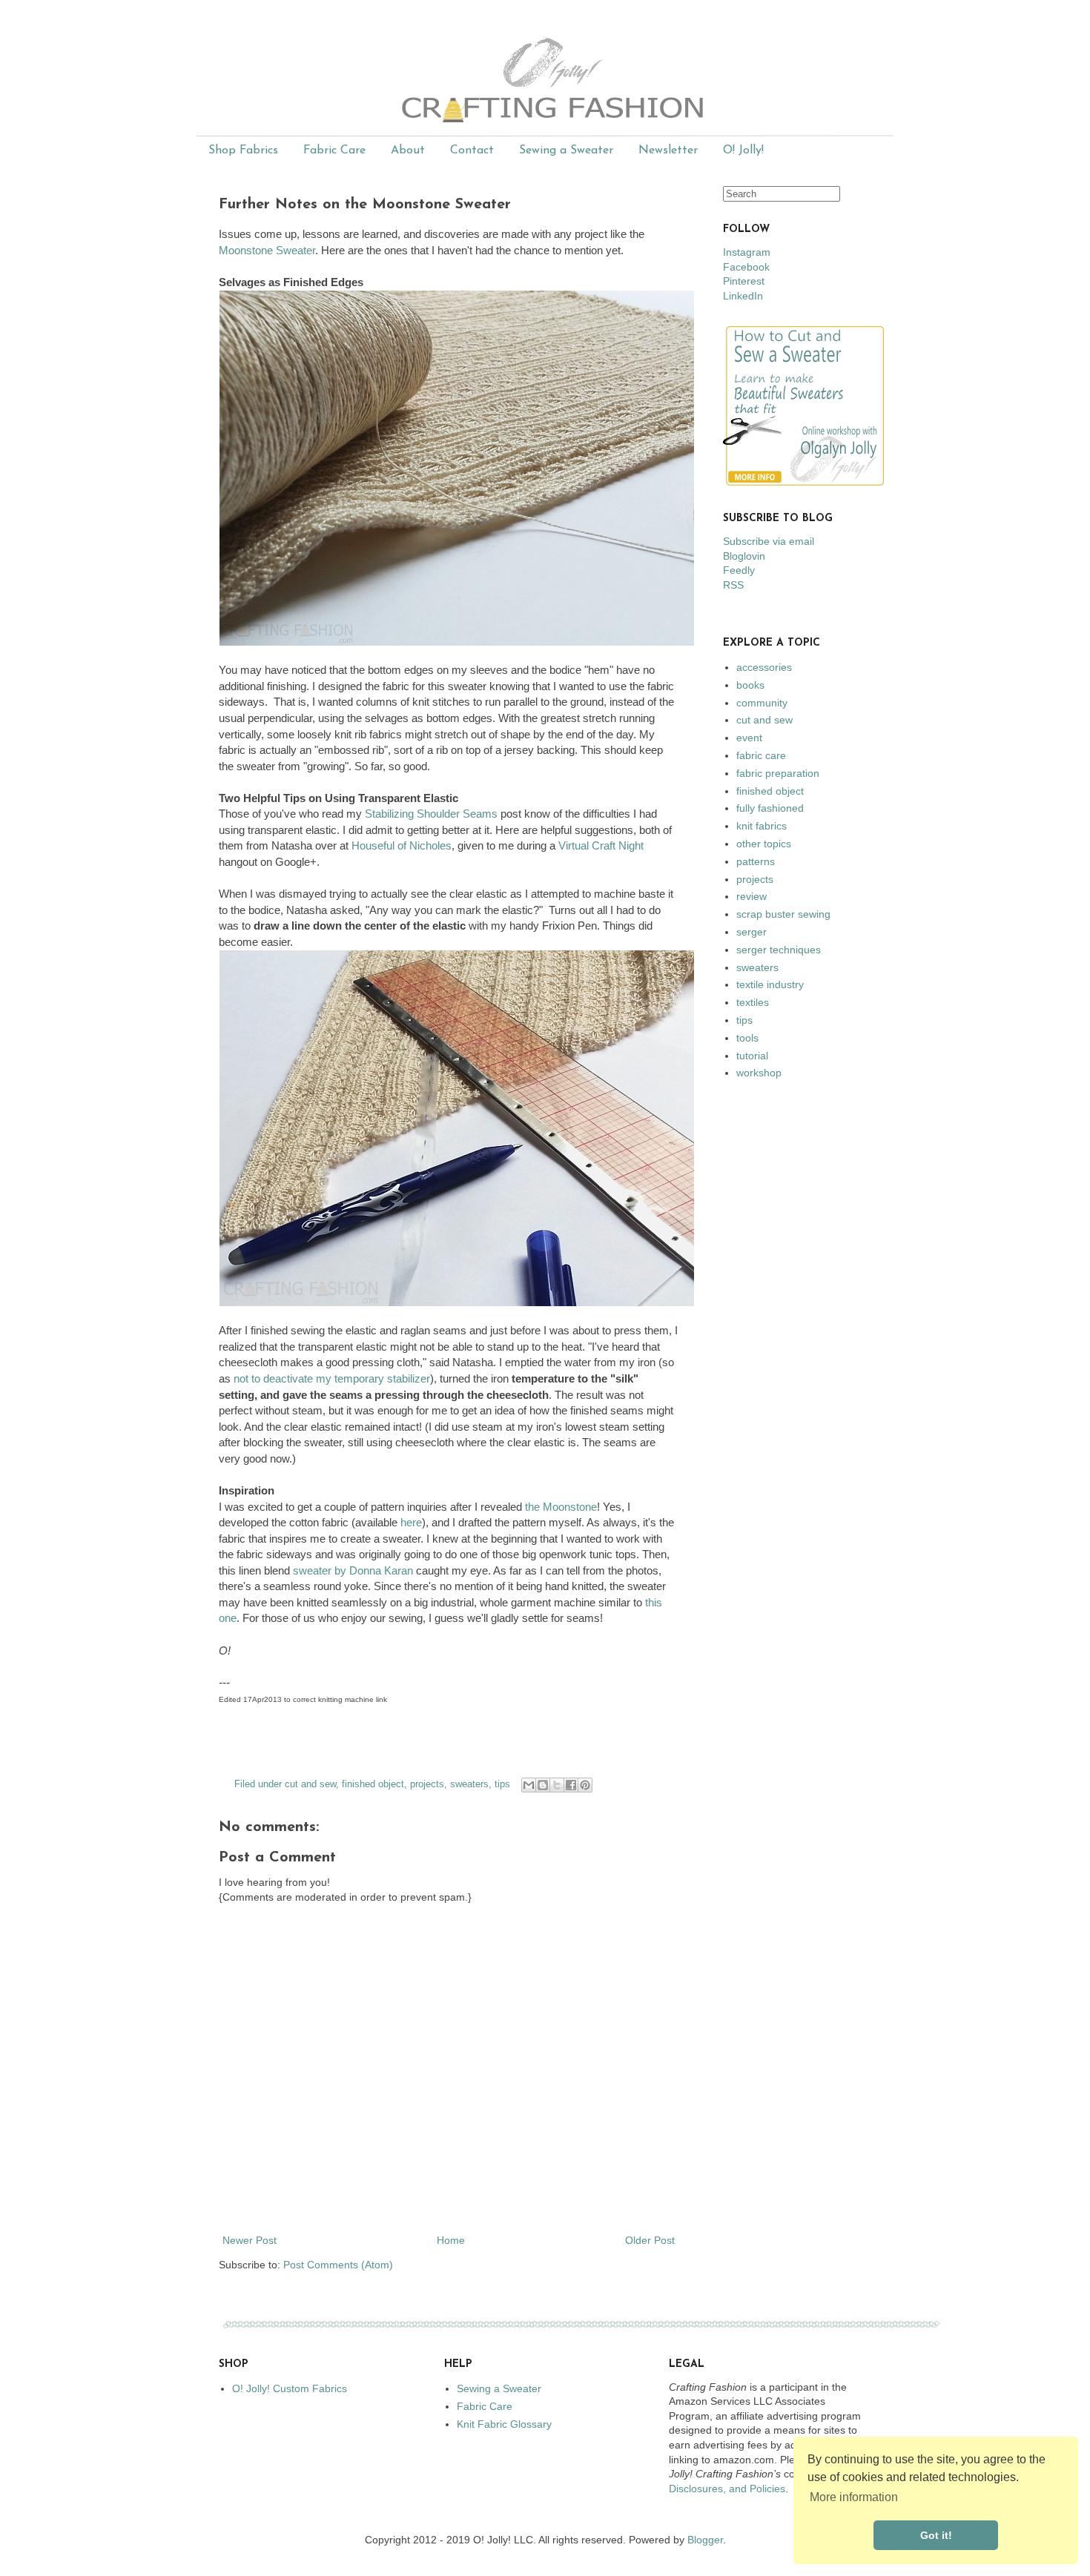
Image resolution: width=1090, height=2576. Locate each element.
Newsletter (668, 150)
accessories (764, 667)
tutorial (752, 1056)
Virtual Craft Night (601, 845)
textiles (753, 1002)
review (752, 896)
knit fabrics (762, 826)
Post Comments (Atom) (338, 2265)
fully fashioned (770, 808)
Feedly (739, 570)
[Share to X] (557, 1785)
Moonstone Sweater (267, 250)
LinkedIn (743, 296)
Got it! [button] (936, 2535)
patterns (756, 861)
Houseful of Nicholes (402, 845)
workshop (759, 1073)
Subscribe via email (769, 541)
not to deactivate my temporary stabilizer (332, 1378)
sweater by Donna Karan (353, 1570)
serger (752, 932)
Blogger (705, 2540)
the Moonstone (561, 1507)
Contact (472, 150)
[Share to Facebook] (571, 1785)
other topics (764, 844)
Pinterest (744, 281)
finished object (373, 1784)
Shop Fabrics (243, 150)
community (762, 703)
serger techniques (779, 950)
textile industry (770, 984)
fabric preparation (778, 773)
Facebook (746, 267)
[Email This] (529, 1785)
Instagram (747, 252)
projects (427, 1784)
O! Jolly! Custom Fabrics (290, 2388)
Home (451, 2240)
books (750, 685)
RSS (733, 585)
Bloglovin (744, 556)
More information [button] (854, 2497)
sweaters (469, 1784)
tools (747, 1038)
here (411, 1522)
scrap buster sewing (783, 914)
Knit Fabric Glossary (504, 2424)
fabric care (761, 755)
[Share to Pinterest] (585, 1785)
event (749, 738)
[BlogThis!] (543, 1785)
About (408, 150)
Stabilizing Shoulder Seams (431, 814)
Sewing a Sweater (566, 150)
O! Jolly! (743, 150)
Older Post (650, 2240)
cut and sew (310, 1784)
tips (502, 1784)
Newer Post (250, 2240)
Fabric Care (334, 150)
